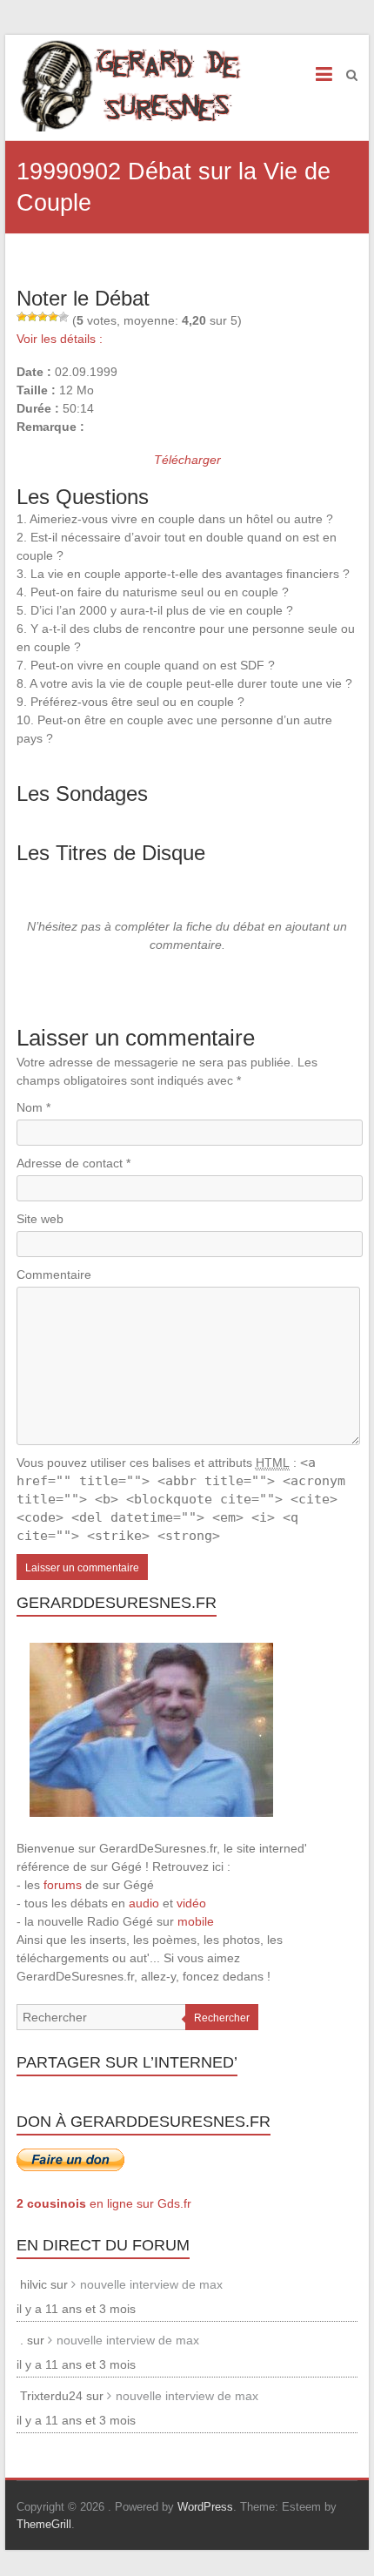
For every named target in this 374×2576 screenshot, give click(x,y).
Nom (33, 1107)
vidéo (191, 1903)
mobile (196, 1921)
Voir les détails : (60, 339)
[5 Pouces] (63, 317)
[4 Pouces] (53, 317)
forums (63, 1885)
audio (144, 1903)
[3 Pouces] (43, 317)
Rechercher (222, 2018)
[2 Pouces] (32, 317)
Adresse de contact (73, 1163)
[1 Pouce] (22, 317)
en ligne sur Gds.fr (104, 2203)
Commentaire (54, 1275)
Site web (40, 1219)
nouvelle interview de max (151, 2284)
